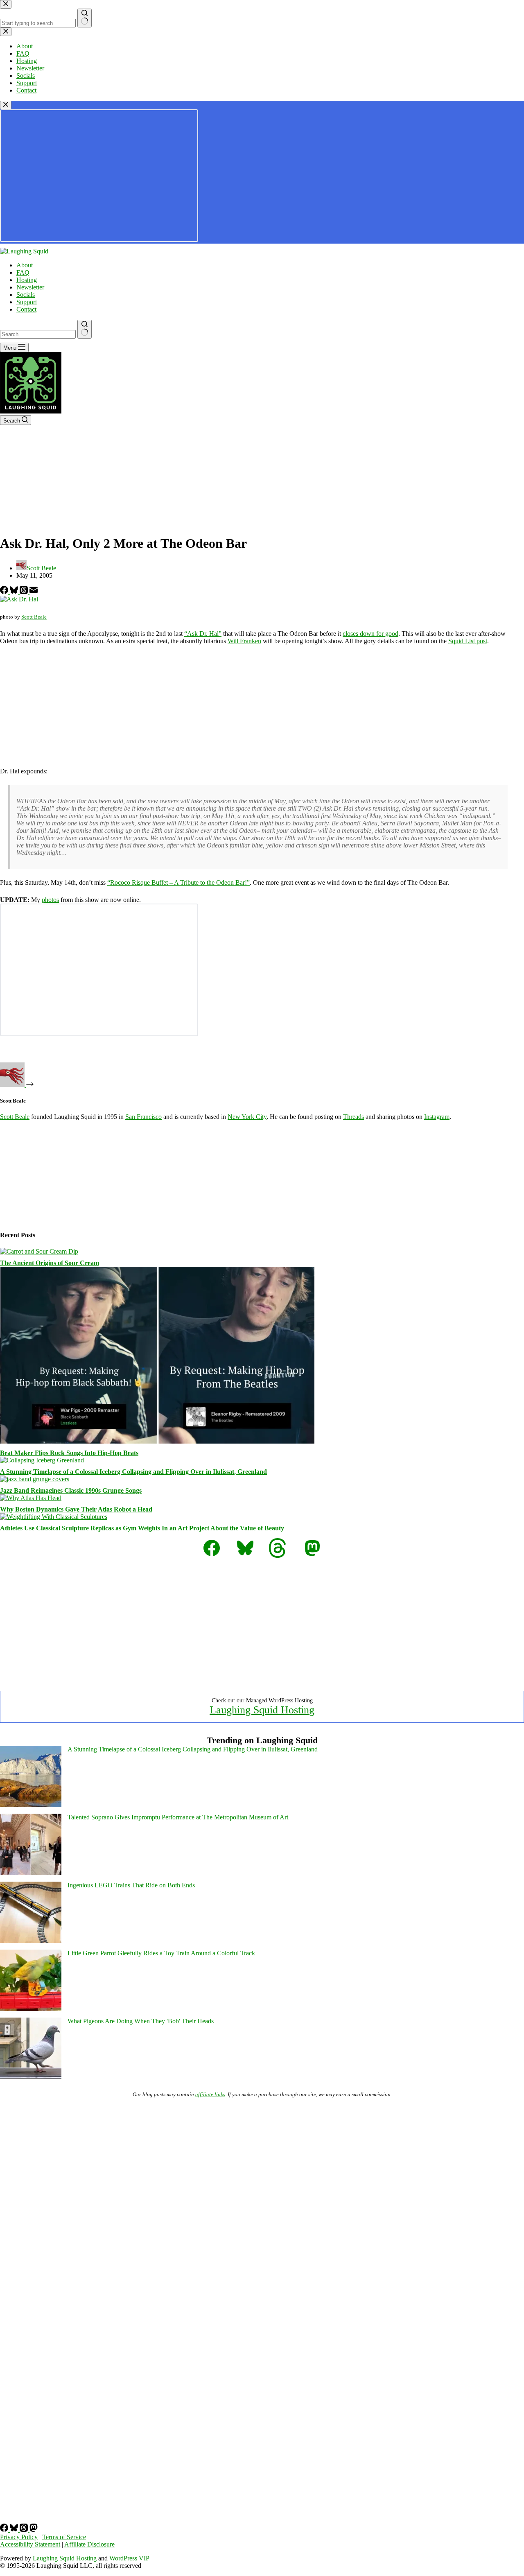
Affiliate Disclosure (89, 2544)
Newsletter (30, 287)
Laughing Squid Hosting (262, 1710)
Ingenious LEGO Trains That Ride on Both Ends (131, 1885)
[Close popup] (6, 105)
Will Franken (244, 641)
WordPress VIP (129, 2558)
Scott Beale (34, 617)
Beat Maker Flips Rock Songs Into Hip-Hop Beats (69, 1453)
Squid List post (468, 641)
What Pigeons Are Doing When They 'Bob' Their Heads (141, 2021)
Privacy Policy (19, 2537)
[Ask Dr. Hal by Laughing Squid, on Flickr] (19, 599)
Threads (353, 1117)
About (25, 265)
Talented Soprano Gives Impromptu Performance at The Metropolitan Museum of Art (178, 1817)
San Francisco (143, 1117)
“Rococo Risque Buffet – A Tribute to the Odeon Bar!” (178, 882)
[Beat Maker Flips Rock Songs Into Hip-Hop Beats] (157, 1441)
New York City (247, 1117)
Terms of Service (64, 2537)
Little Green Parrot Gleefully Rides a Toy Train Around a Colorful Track (161, 1953)
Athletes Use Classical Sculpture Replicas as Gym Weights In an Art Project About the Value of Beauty (142, 1528)
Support (27, 302)
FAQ (23, 272)
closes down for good (370, 634)
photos (50, 900)
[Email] (34, 592)
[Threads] (25, 592)
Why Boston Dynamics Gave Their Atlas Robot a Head (76, 1509)
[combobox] (38, 334)
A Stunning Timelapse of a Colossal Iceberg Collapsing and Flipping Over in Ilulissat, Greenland (133, 1472)
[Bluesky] (15, 592)
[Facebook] (5, 592)
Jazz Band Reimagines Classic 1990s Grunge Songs (71, 1490)
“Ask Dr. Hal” (203, 634)
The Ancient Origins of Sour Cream (50, 1263)
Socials (26, 295)
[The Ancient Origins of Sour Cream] (39, 1251)
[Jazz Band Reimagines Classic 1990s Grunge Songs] (35, 1479)
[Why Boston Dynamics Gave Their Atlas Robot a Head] (31, 1498)
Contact (26, 309)
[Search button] (85, 329)
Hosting (27, 280)
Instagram (437, 1117)
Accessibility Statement (30, 2544)
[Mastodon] (34, 2530)
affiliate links (210, 2094)
